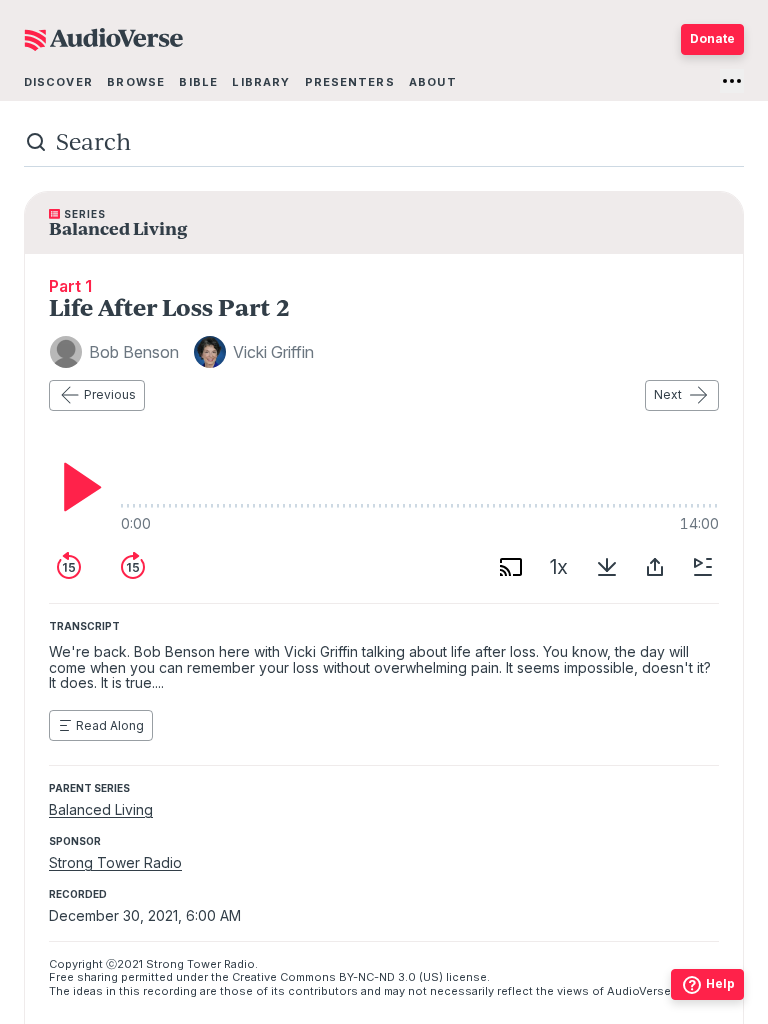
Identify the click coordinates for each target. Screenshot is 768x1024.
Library (261, 82)
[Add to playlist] (703, 567)
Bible (198, 82)
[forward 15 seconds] (133, 567)
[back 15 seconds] (69, 567)
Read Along (110, 725)
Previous (110, 394)
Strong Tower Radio (115, 862)
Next (668, 394)
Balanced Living (101, 809)
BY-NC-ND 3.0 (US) (391, 977)
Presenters (350, 82)
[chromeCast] (511, 567)
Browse (136, 82)
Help (720, 983)
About (433, 82)
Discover (58, 82)
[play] (77, 487)
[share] (655, 567)
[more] (732, 81)
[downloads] (607, 567)
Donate (712, 38)
